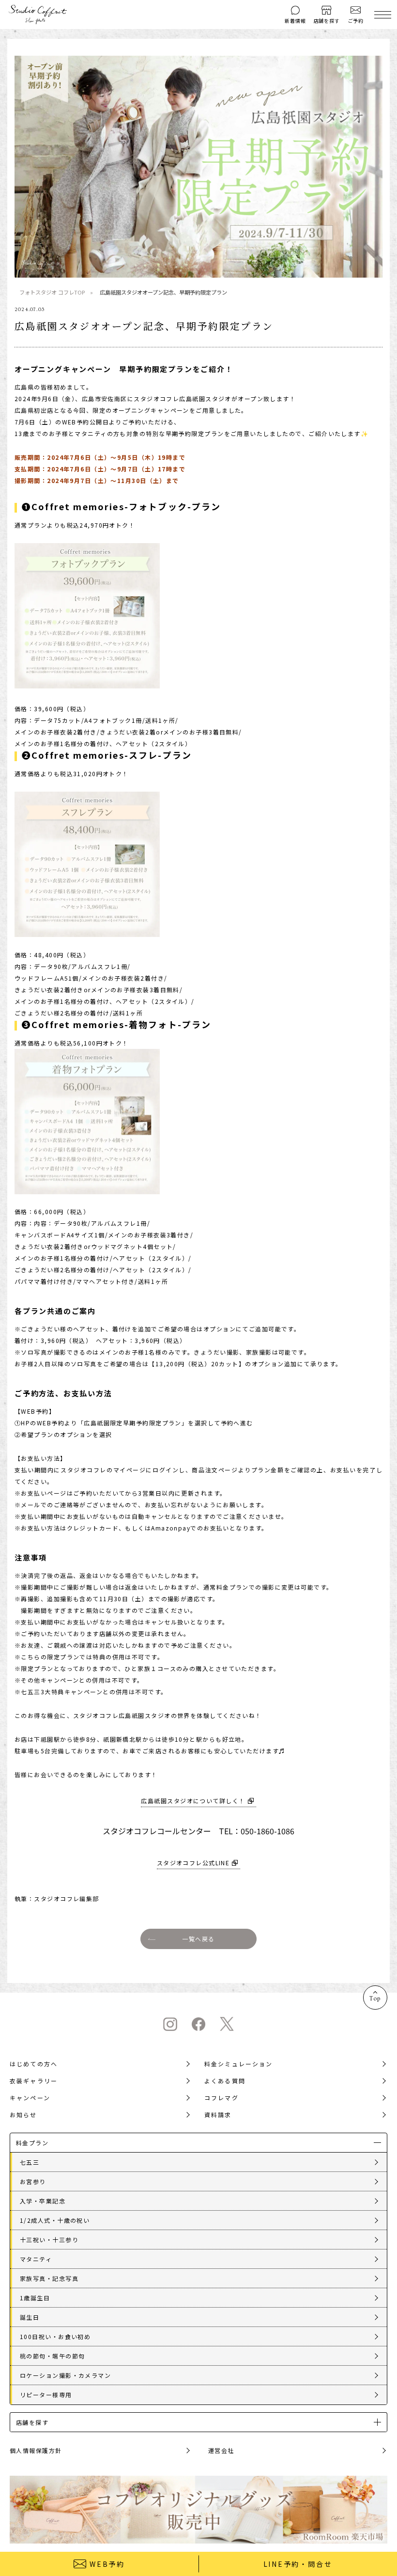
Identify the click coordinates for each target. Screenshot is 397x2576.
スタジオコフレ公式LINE (193, 1863)
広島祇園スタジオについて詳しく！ (193, 1801)
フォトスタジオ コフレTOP (52, 292)
